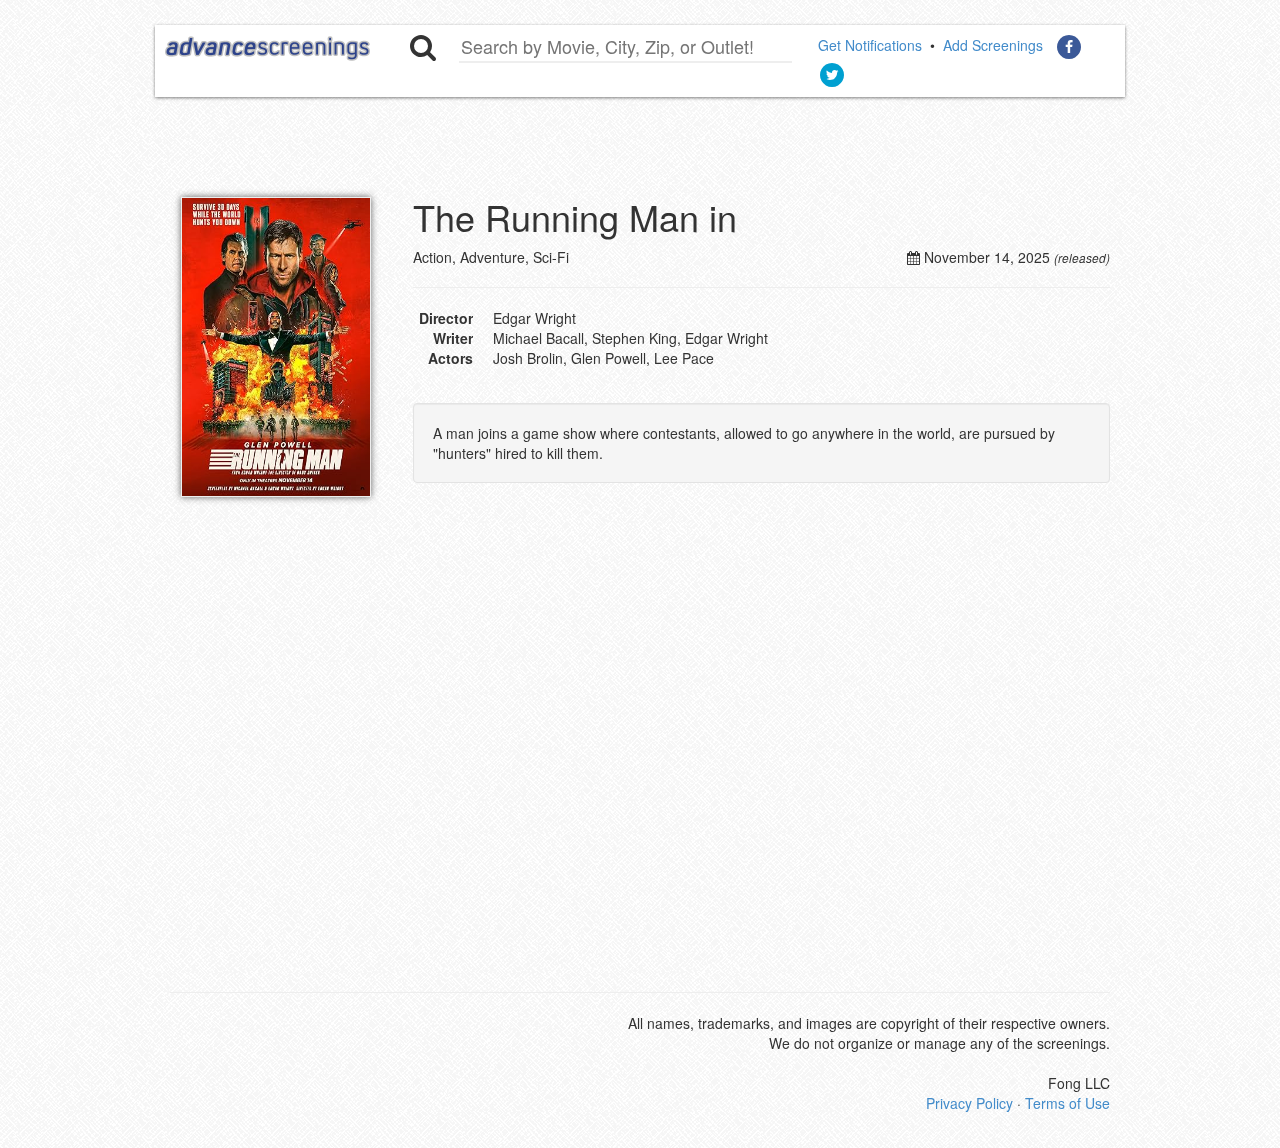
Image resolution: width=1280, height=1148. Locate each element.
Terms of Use (1067, 1103)
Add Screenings (993, 45)
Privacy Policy (969, 1103)
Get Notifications (870, 45)
